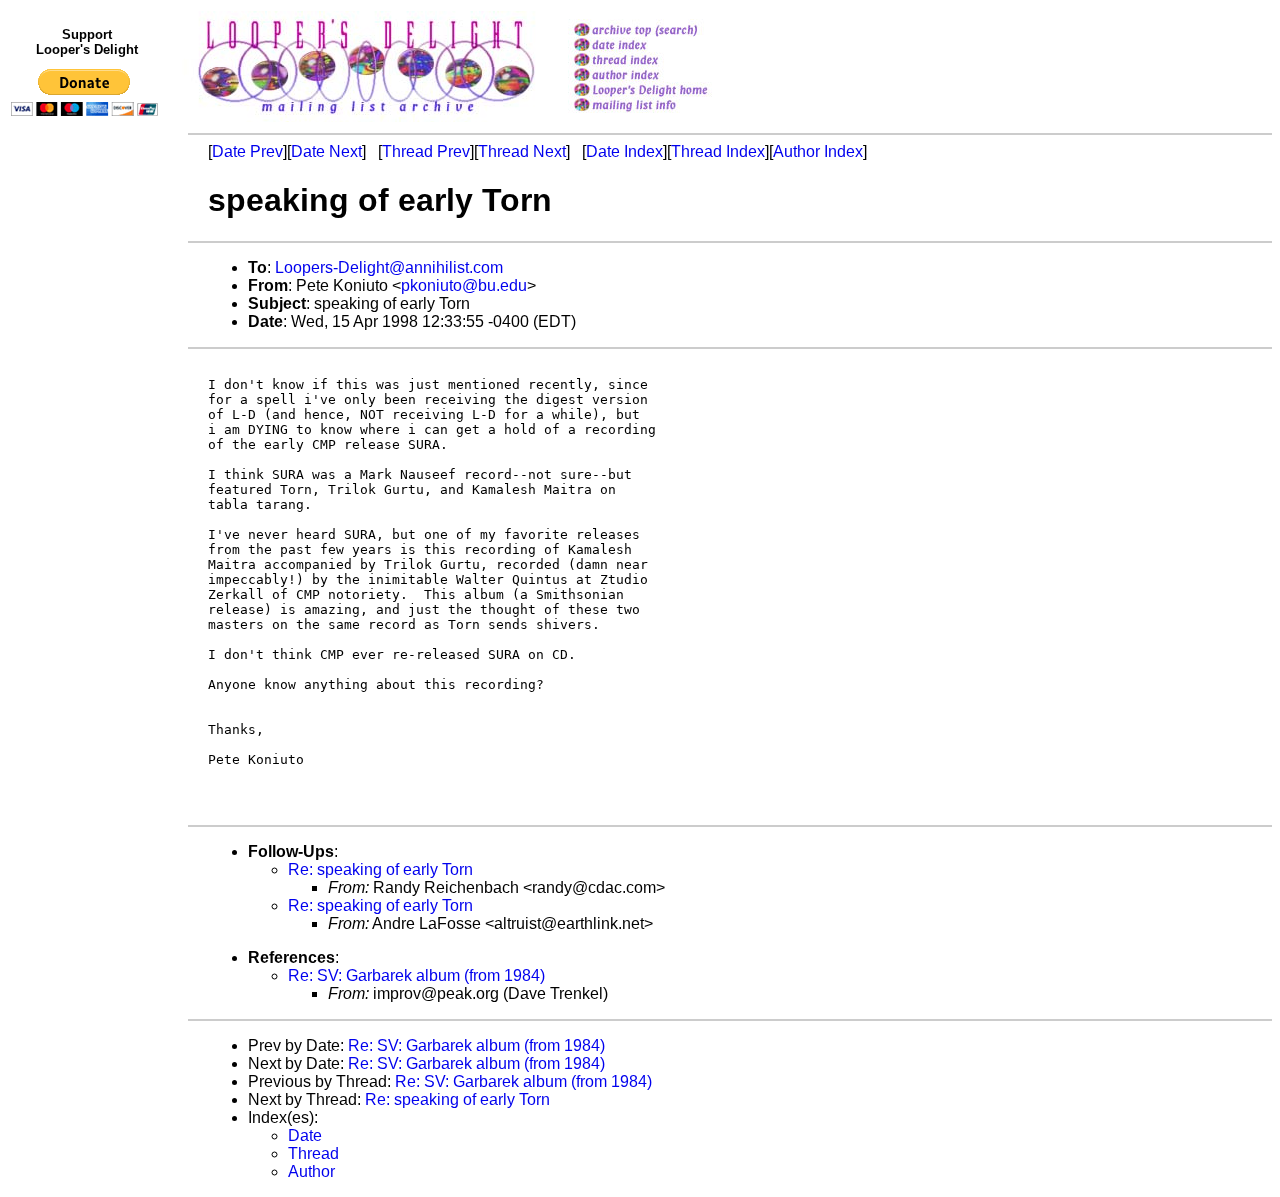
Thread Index (718, 151)
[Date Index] (666, 46)
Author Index (818, 151)
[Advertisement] (88, 537)
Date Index (624, 151)
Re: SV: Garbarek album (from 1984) (416, 975)
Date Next (326, 151)
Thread (313, 1153)
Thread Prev (426, 151)
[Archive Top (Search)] (666, 31)
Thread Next (522, 151)
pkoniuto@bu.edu (464, 285)
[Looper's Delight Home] (666, 91)
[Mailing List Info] (666, 116)
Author (311, 1171)
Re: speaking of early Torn (380, 869)
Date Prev (247, 151)
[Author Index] (666, 76)
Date (305, 1135)
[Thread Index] (666, 61)
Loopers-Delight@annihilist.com (389, 267)
